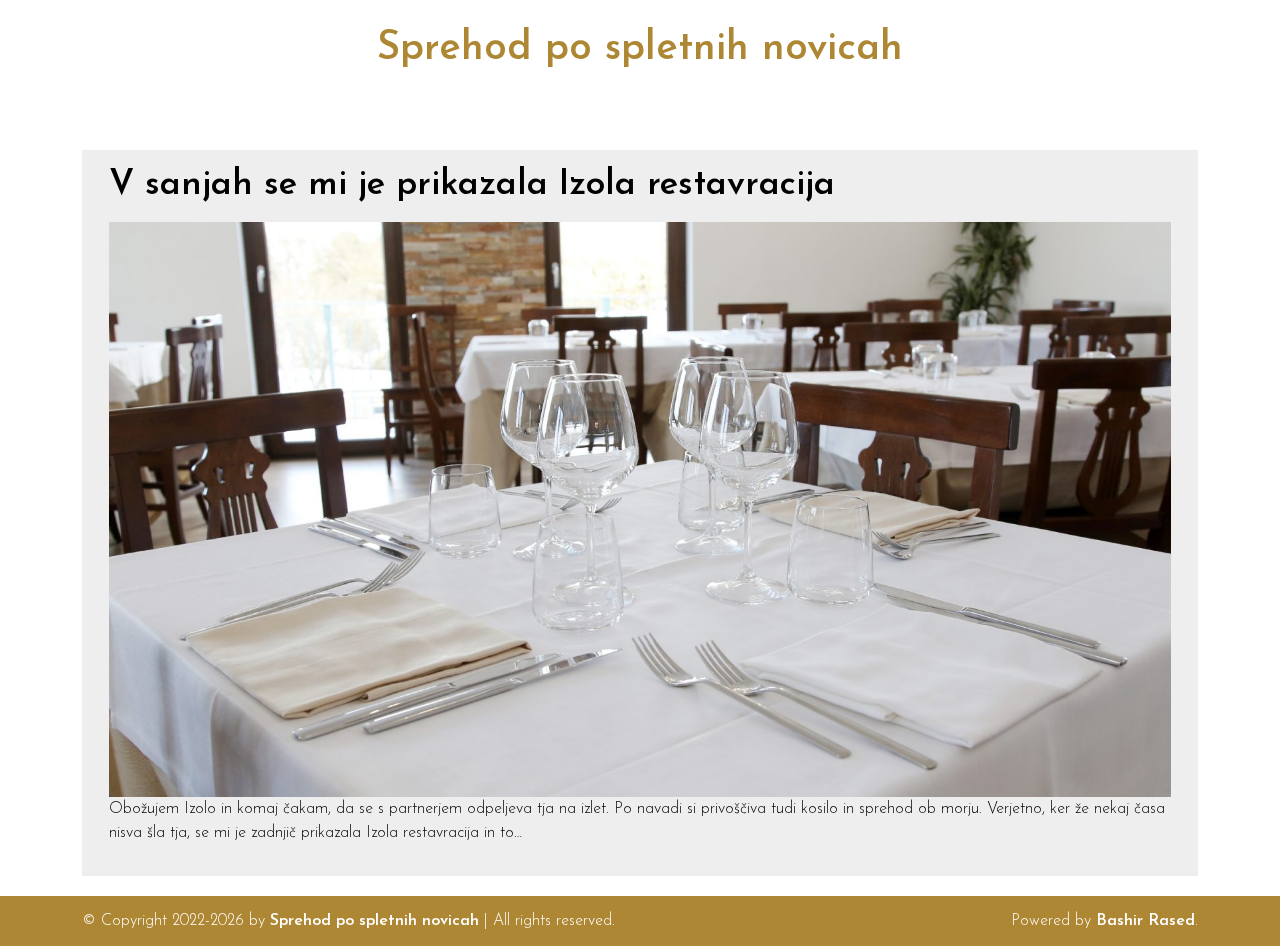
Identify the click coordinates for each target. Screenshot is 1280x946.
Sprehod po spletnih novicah (640, 49)
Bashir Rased (1145, 921)
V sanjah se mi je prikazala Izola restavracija (472, 185)
